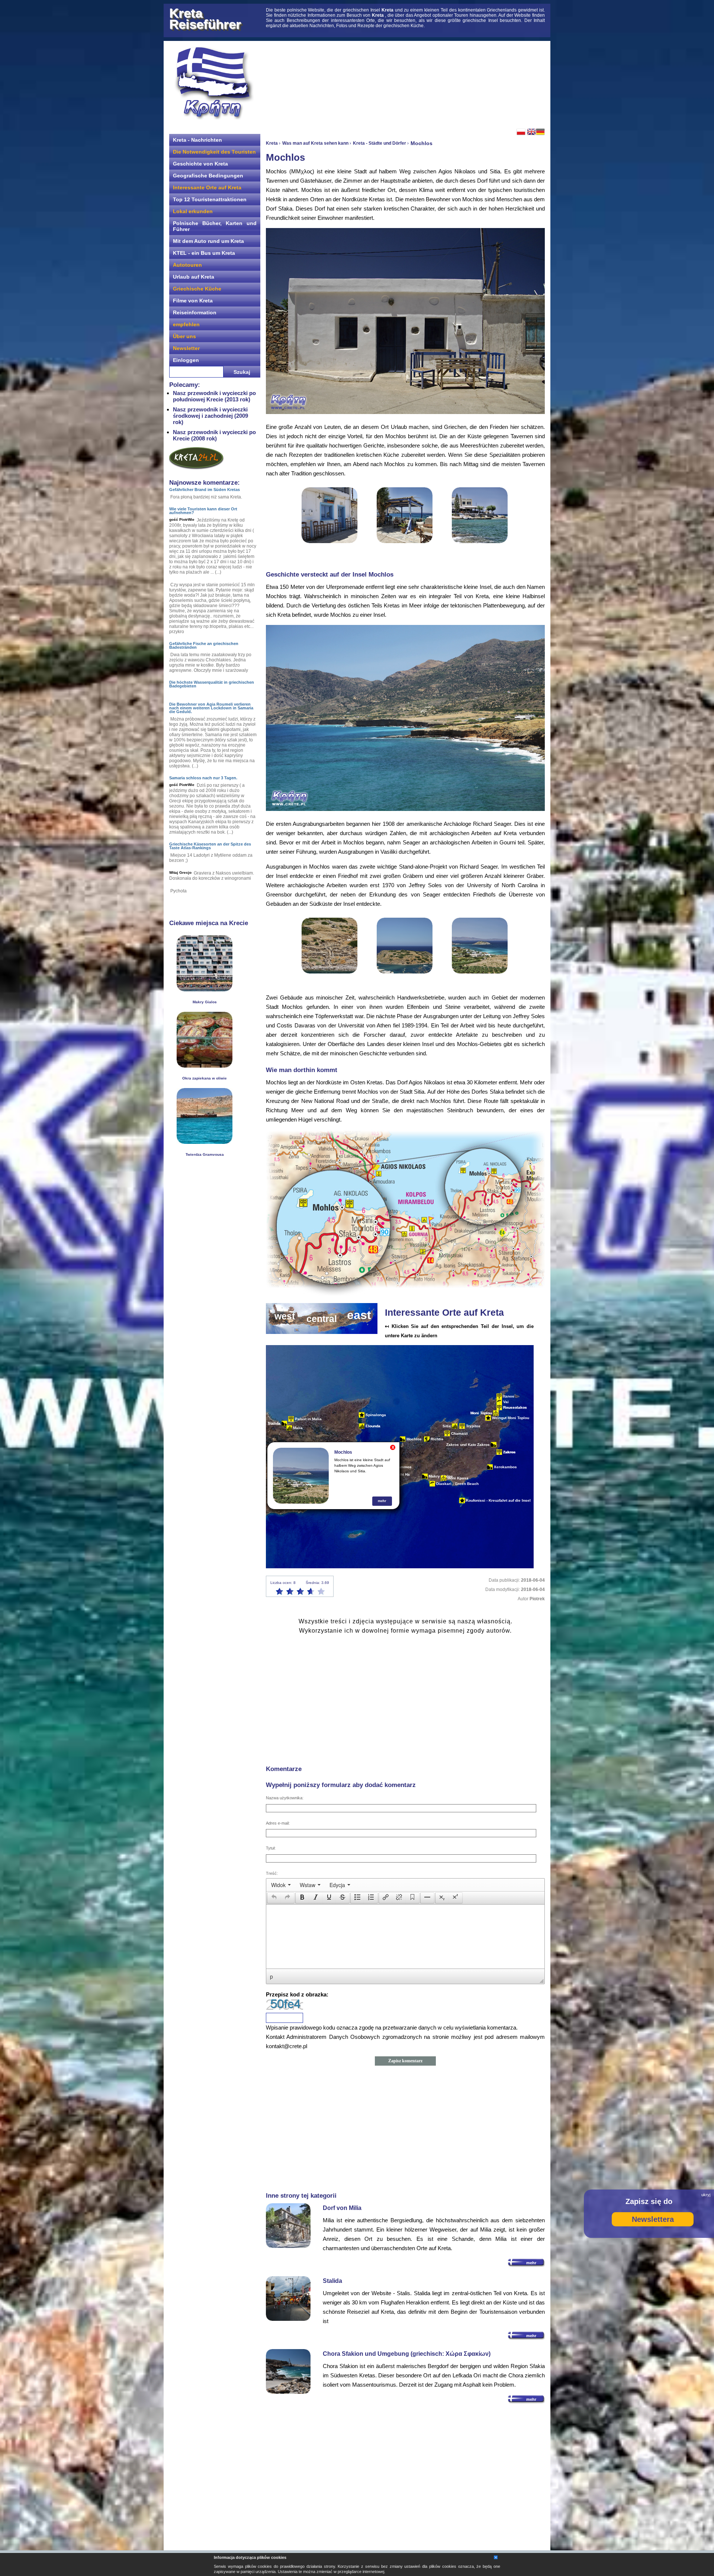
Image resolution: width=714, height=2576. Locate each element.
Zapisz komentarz (405, 2061)
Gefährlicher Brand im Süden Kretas (205, 490)
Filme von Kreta (193, 301)
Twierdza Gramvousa (205, 1154)
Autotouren (187, 265)
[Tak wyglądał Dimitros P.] (205, 1142)
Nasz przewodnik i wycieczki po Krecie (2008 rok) (214, 435)
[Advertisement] (405, 84)
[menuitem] (281, 1885)
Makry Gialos (205, 1002)
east (359, 1315)
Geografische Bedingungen (208, 176)
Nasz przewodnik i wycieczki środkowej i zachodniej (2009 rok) (210, 416)
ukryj (706, 2195)
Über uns (184, 336)
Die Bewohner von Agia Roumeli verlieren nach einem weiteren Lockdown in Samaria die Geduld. (211, 708)
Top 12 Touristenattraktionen (210, 199)
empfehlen (186, 324)
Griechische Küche (197, 289)
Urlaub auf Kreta (194, 277)
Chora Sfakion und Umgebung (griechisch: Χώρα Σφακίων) (407, 2354)
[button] (274, 1898)
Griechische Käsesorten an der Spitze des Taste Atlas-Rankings (210, 846)
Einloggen (186, 360)
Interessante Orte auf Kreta (207, 187)
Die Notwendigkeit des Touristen (214, 152)
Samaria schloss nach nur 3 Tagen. (203, 778)
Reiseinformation (195, 312)
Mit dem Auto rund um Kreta (208, 241)
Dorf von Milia (342, 2208)
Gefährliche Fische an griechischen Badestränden (204, 645)
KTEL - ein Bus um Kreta (204, 253)
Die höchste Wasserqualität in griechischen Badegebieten (212, 684)
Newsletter (186, 348)
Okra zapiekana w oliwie (205, 1078)
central (322, 1319)
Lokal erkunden (193, 211)
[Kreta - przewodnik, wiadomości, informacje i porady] (214, 83)
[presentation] (281, 1885)
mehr (382, 1501)
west (285, 1316)
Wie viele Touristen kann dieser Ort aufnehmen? (203, 511)
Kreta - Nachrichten (197, 140)
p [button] (271, 1976)
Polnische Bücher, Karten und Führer (215, 226)
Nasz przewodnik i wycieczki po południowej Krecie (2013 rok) (214, 396)
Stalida (332, 2281)
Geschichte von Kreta (200, 164)
